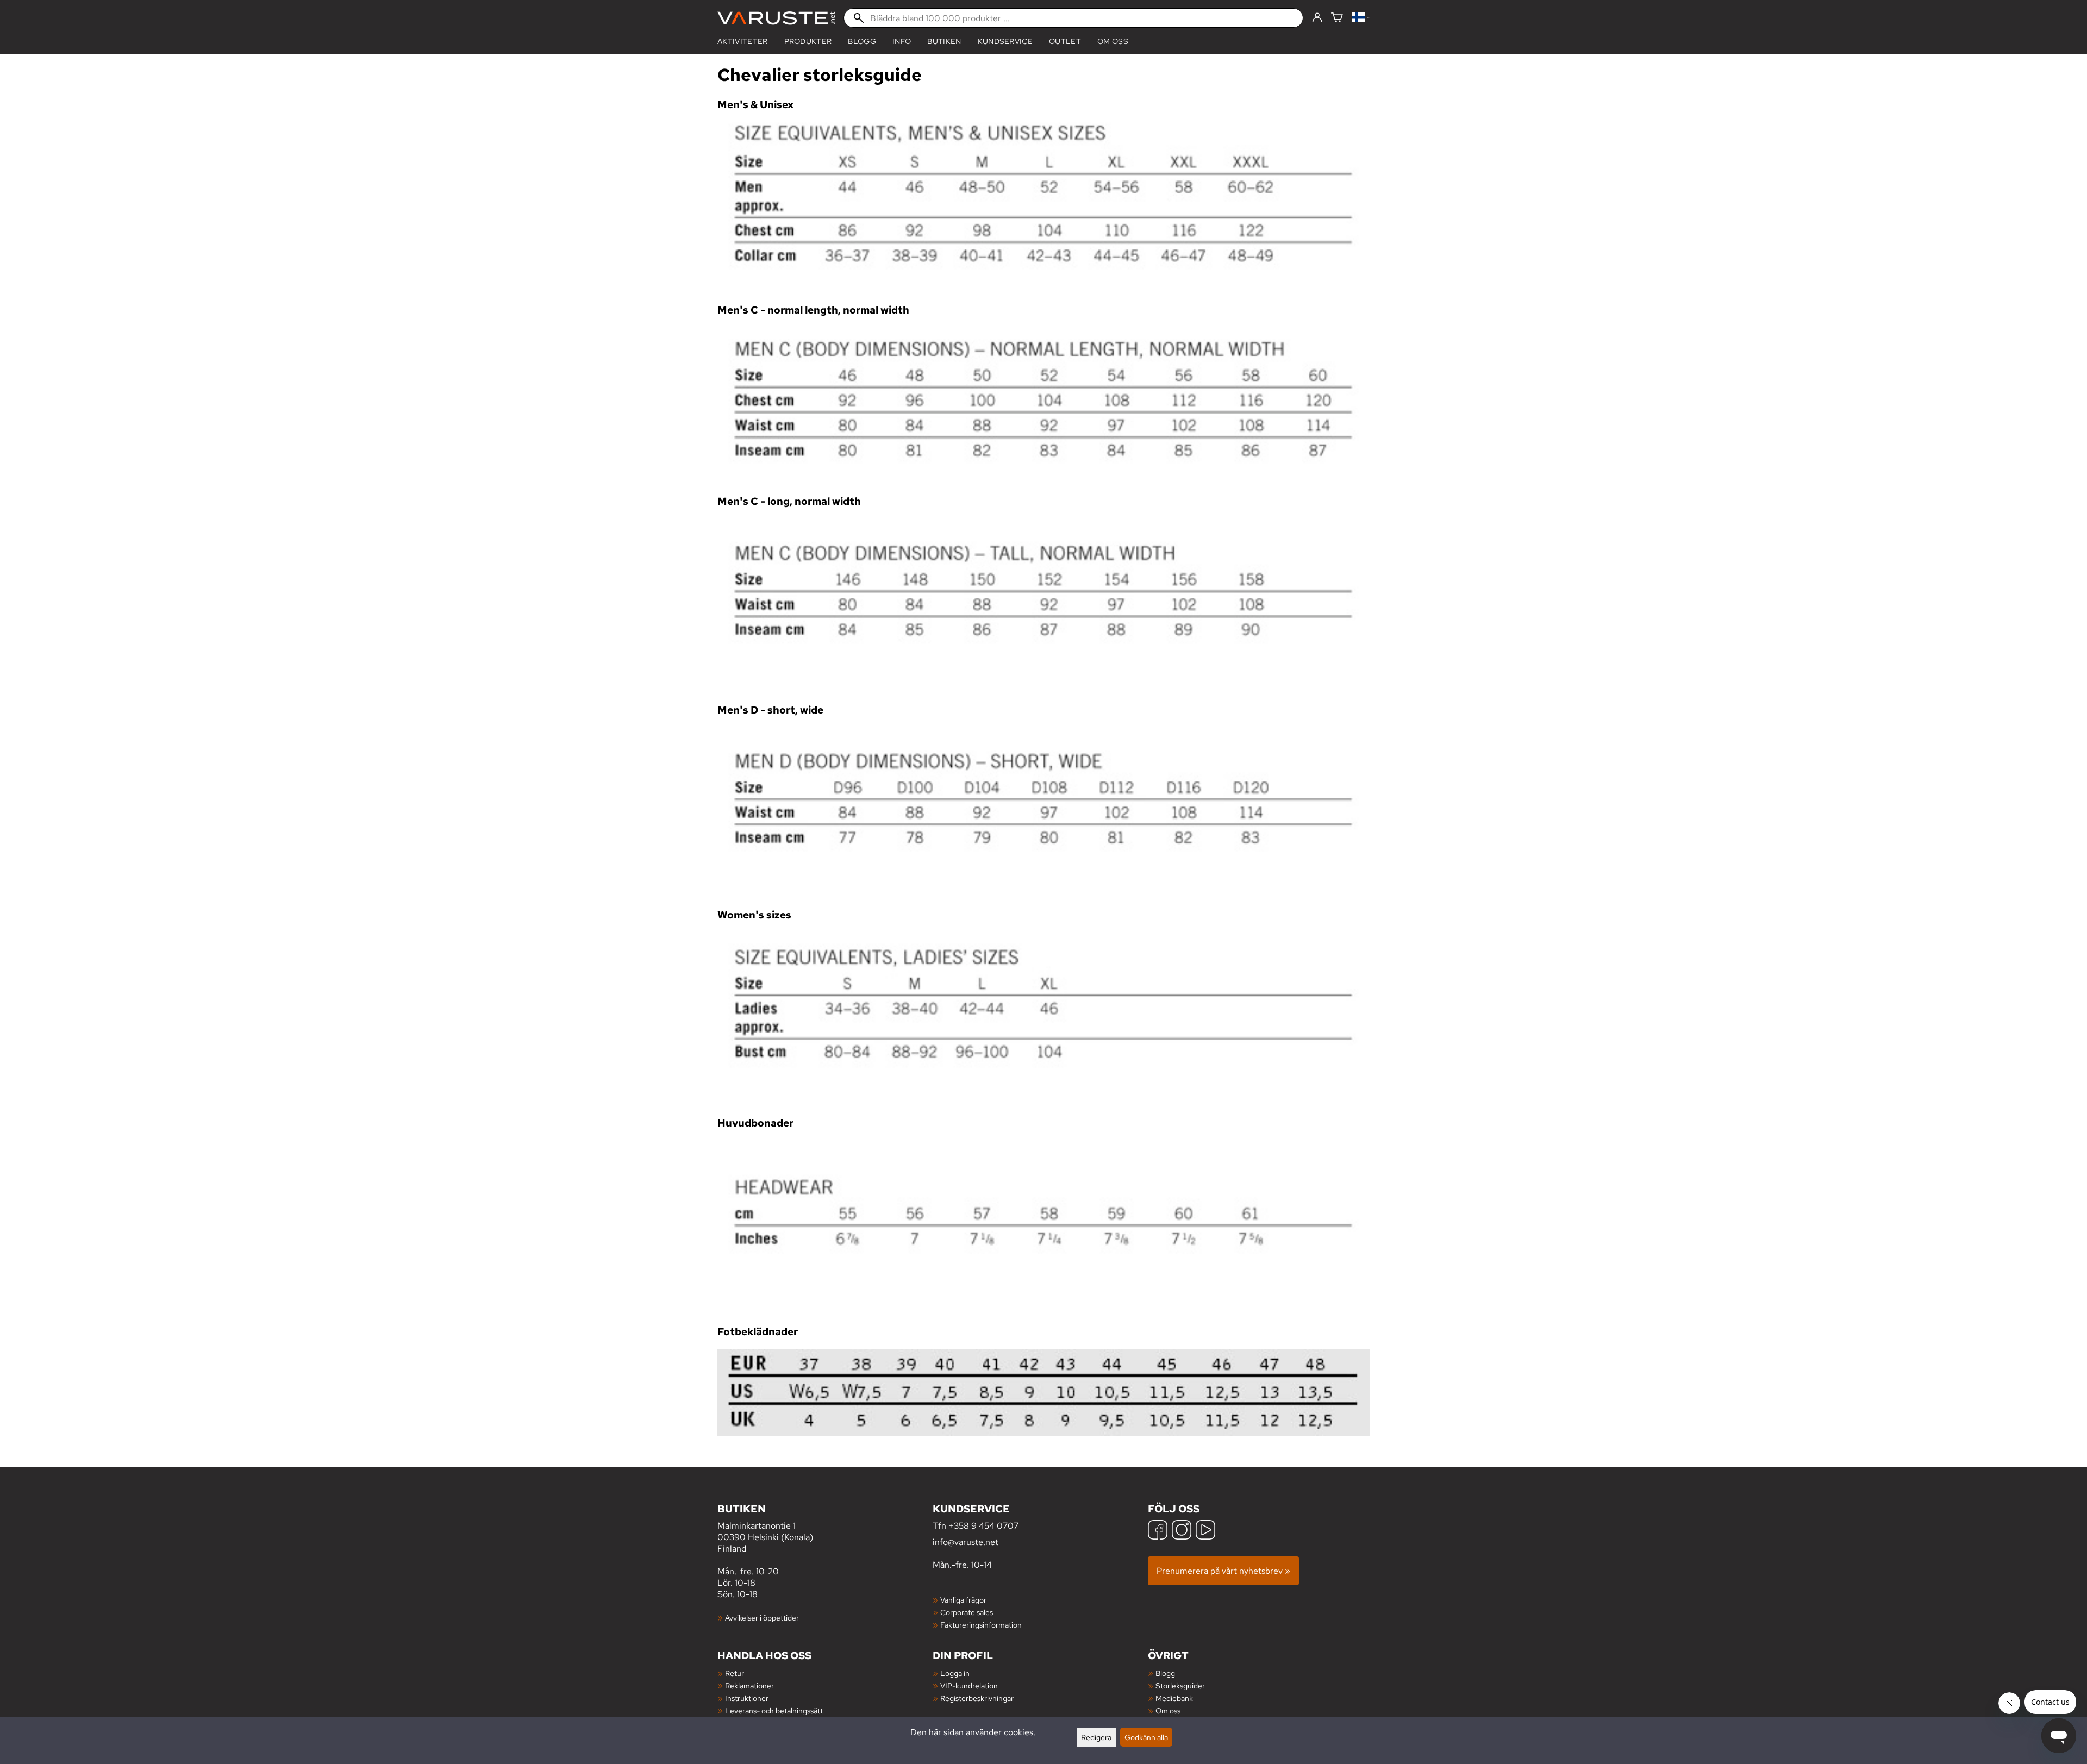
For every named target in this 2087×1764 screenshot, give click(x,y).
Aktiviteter (743, 41)
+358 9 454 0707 (983, 1526)
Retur (735, 1673)
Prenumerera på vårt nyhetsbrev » (1223, 1571)
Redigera (1096, 1737)
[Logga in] (1317, 18)
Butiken (944, 41)
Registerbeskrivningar (977, 1698)
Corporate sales (967, 1612)
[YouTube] (1205, 1531)
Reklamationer (749, 1685)
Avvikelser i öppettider (762, 1618)
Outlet (1065, 41)
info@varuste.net (966, 1542)
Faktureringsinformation (981, 1625)
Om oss (1113, 41)
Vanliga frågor (963, 1600)
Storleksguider (1180, 1685)
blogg (862, 41)
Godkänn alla (1146, 1737)
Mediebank (1174, 1698)
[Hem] (776, 18)
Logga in (955, 1673)
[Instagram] (1182, 1531)
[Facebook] (1158, 1531)
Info (902, 41)
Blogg (1165, 1673)
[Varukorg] (1337, 18)
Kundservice (1005, 41)
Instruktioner (747, 1698)
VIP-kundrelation (969, 1685)
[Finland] (1361, 18)
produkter (808, 41)
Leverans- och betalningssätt (774, 1710)
